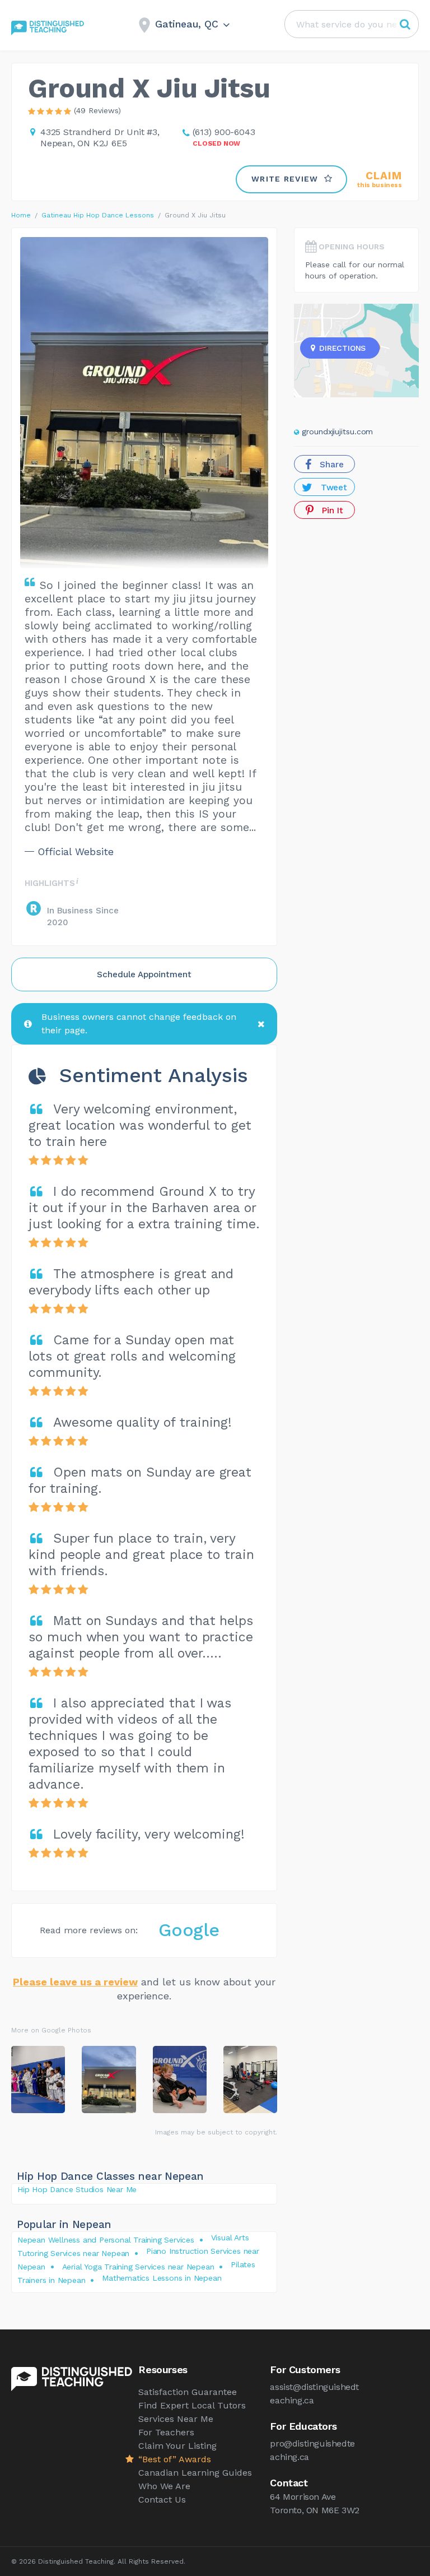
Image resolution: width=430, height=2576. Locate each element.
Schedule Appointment (144, 974)
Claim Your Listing (177, 2446)
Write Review (285, 179)
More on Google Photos (51, 2030)
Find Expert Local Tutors (192, 2405)
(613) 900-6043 (224, 132)
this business (380, 180)
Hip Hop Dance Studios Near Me (77, 2189)
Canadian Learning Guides (195, 2473)
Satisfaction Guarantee (188, 2392)
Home (21, 215)
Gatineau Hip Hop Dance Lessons (98, 215)
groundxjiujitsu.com (337, 431)
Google (189, 1930)
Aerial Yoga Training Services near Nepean (138, 2267)
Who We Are (164, 2486)
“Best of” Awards (175, 2459)
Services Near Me (176, 2419)
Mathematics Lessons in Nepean (162, 2278)
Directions (342, 348)
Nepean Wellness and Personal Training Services (106, 2240)
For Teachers (166, 2432)
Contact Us (162, 2500)
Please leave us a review (75, 1982)
